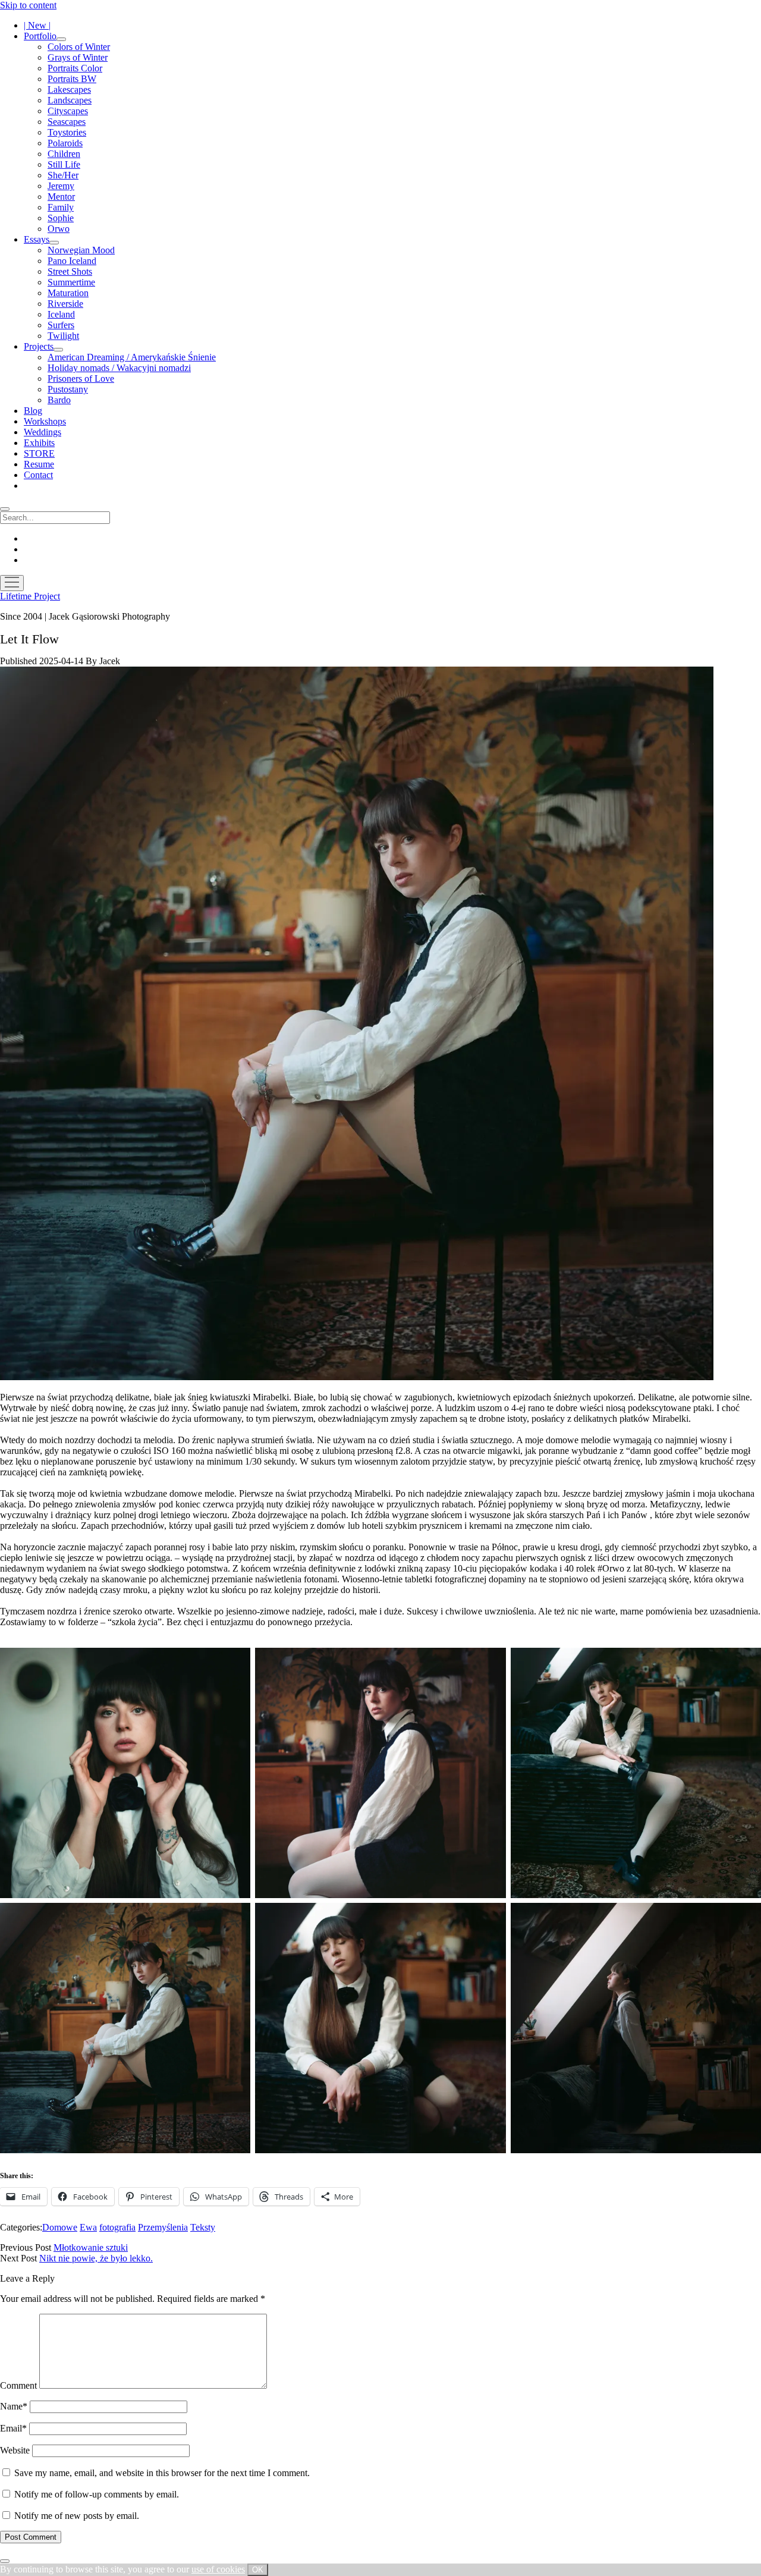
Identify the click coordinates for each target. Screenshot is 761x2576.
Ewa (88, 2227)
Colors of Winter (79, 47)
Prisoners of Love (81, 378)
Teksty (203, 2227)
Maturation (68, 293)
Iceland (61, 314)
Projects (39, 346)
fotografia (117, 2227)
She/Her (63, 175)
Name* (14, 2406)
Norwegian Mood (81, 250)
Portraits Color (75, 68)
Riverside (65, 304)
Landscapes (70, 100)
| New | (37, 25)
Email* (13, 2428)
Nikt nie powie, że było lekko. (96, 2258)
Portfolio (40, 36)
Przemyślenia (163, 2227)
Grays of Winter (78, 57)
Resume (39, 464)
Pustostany (68, 389)
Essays (37, 239)
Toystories (67, 132)
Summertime (71, 282)
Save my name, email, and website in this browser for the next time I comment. (162, 2473)
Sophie (61, 218)
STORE (39, 453)
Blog (33, 411)
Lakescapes (69, 89)
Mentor (61, 197)
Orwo (59, 229)
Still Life (64, 164)
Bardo (59, 400)
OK (258, 2570)
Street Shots (70, 271)
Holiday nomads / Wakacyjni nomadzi (119, 368)
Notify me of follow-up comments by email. (97, 2494)
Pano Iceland (72, 261)
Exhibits (39, 443)
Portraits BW (72, 79)
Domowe (60, 2227)
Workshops (45, 421)
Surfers (61, 325)
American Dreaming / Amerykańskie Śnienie (132, 357)
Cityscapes (68, 111)
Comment (18, 2385)
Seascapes (67, 122)
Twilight (63, 336)
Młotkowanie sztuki (91, 2247)
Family (61, 207)
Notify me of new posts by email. (77, 2516)
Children (64, 154)
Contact (38, 475)
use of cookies (218, 2569)
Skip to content (28, 5)
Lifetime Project (30, 596)
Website (15, 2450)
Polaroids (65, 143)
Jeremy (61, 186)
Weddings (43, 432)
